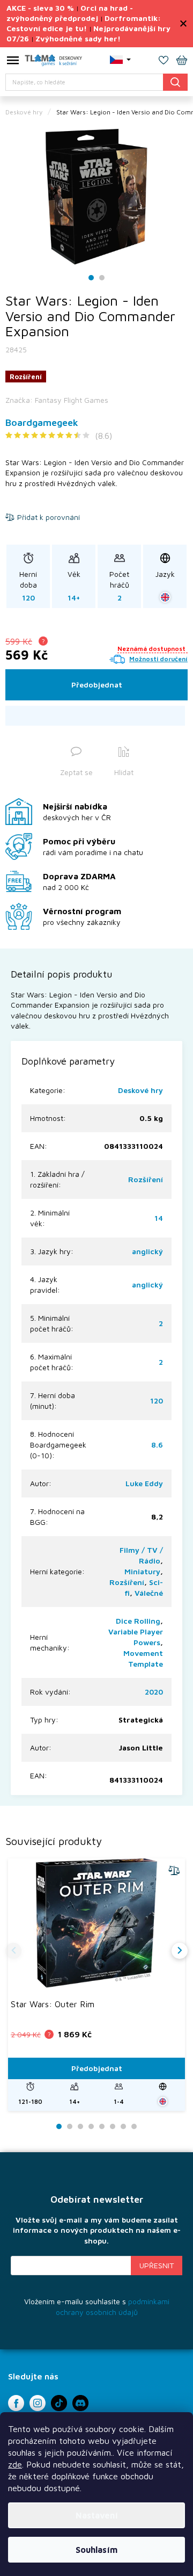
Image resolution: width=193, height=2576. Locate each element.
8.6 (157, 1445)
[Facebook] (16, 2403)
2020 (154, 1692)
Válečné (149, 1593)
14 (159, 1218)
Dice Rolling (138, 1621)
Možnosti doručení (158, 659)
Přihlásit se (157, 2266)
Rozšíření (146, 1179)
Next (180, 1951)
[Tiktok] (59, 2403)
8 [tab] (134, 2127)
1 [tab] (91, 278)
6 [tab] (113, 2127)
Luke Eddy (144, 1483)
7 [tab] (123, 2127)
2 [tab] (102, 278)
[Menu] (13, 62)
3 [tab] (80, 2127)
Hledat (175, 82)
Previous (13, 1951)
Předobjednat (97, 685)
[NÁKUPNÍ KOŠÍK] (182, 61)
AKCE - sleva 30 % (40, 8)
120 (157, 1401)
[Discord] (80, 2403)
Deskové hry (140, 1090)
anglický (147, 1251)
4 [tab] (91, 2127)
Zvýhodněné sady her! (78, 38)
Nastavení (97, 2515)
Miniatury (142, 1571)
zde (15, 2464)
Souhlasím (96, 2550)
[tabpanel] (96, 196)
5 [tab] (102, 2127)
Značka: (57, 400)
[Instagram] (38, 2403)
